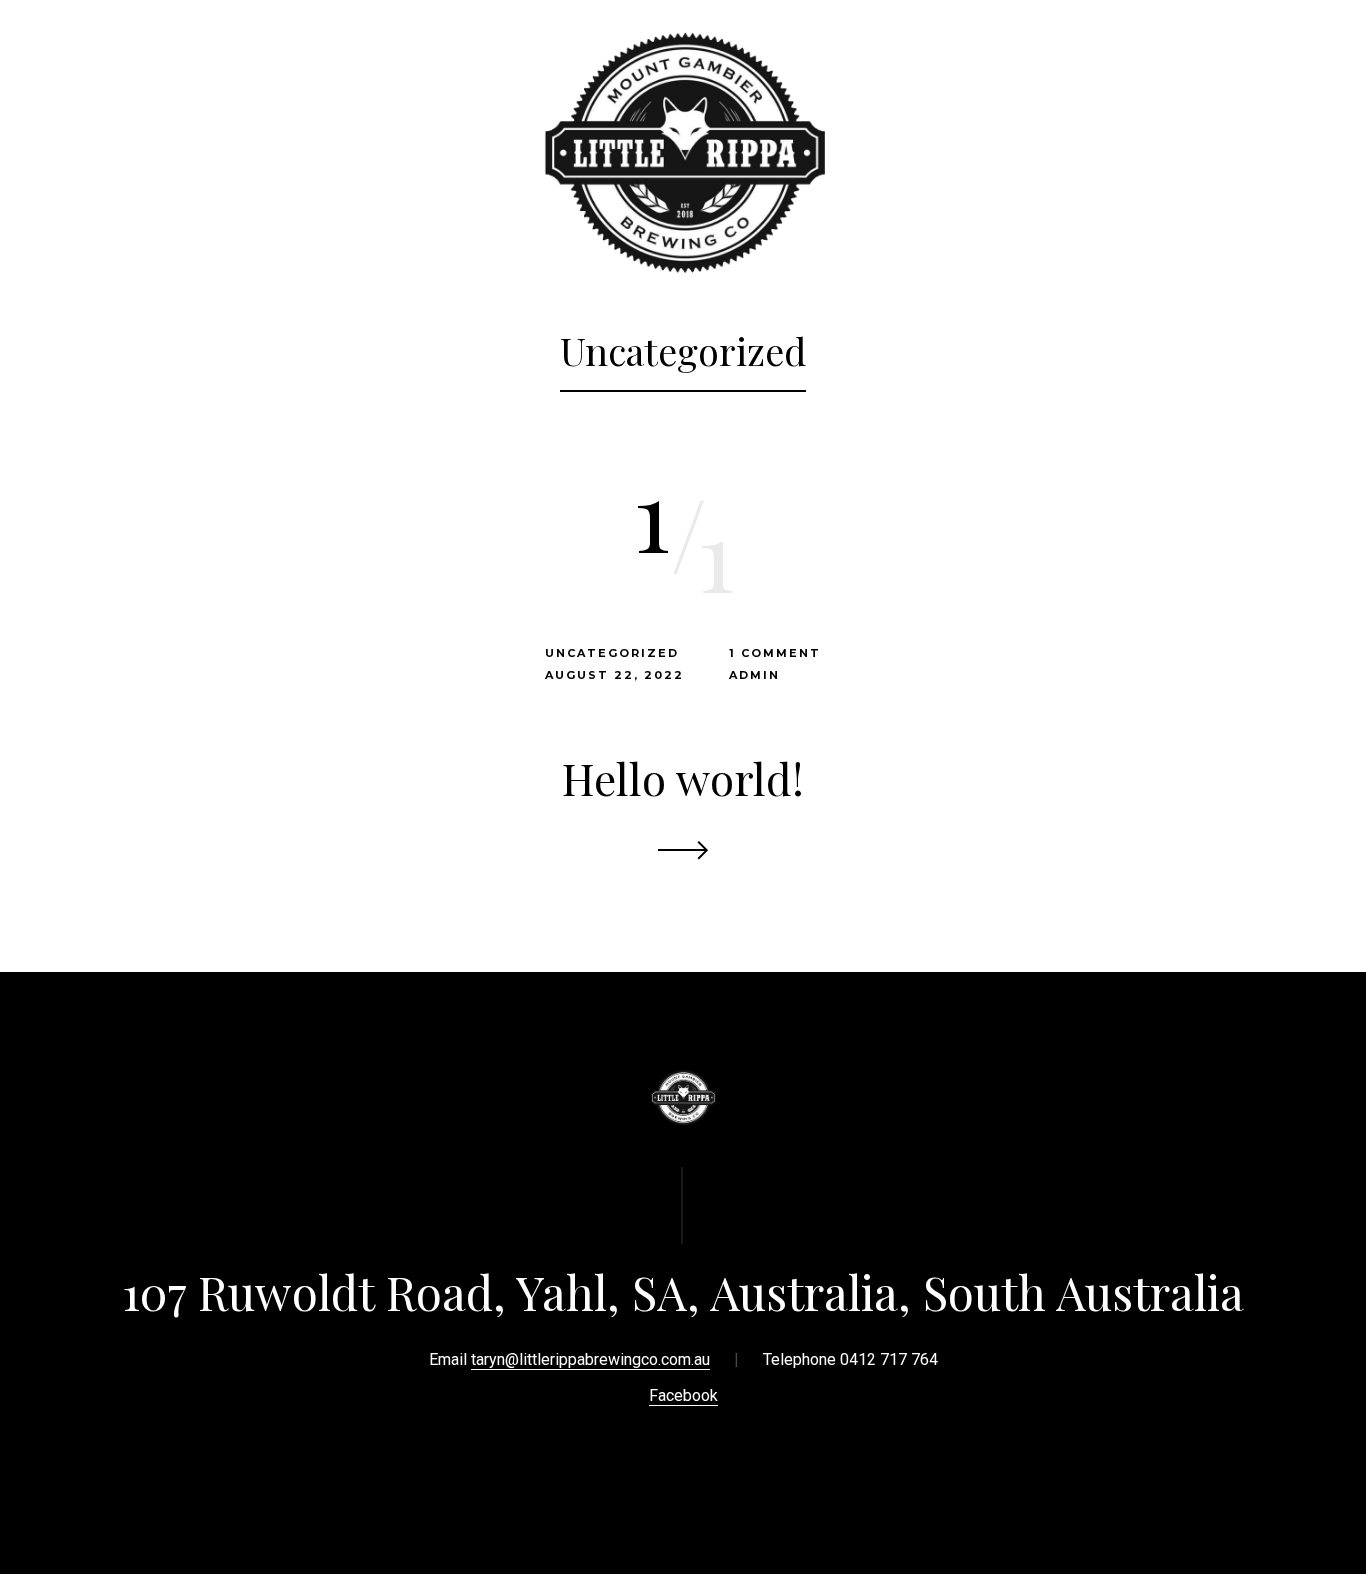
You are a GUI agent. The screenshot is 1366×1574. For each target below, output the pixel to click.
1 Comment (775, 653)
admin (754, 675)
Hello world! (683, 777)
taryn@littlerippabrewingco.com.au (590, 1359)
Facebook (683, 1395)
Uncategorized (612, 653)
